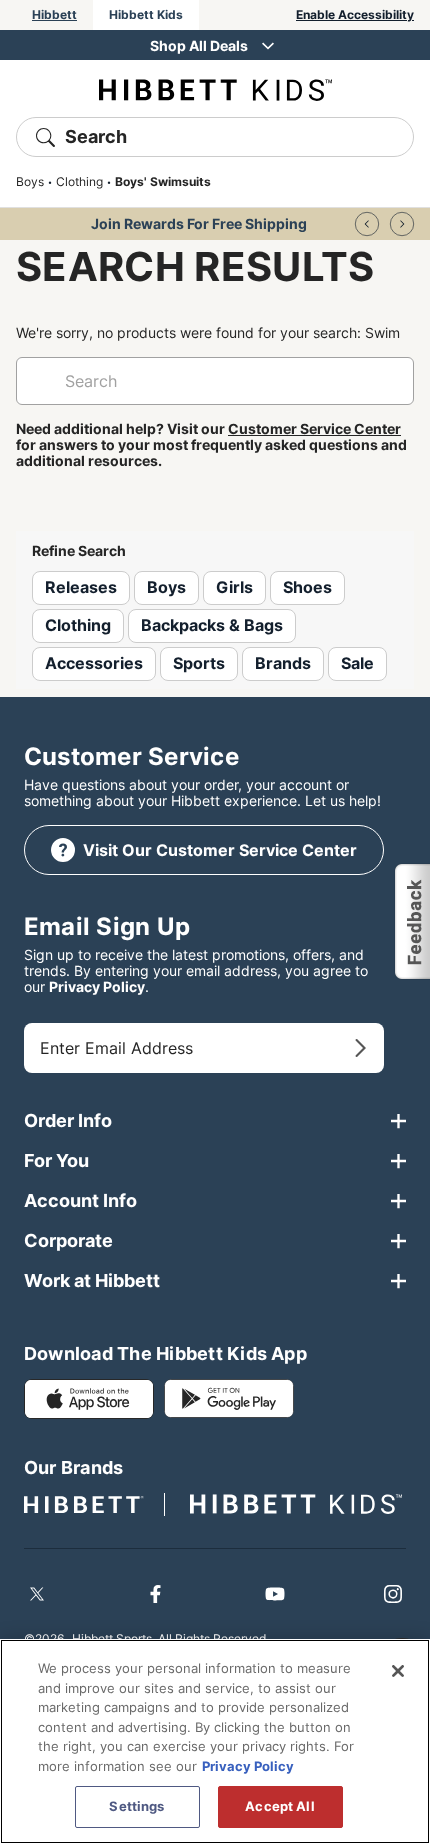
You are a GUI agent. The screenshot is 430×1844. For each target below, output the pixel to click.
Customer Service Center (314, 428)
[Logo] (215, 88)
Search (96, 136)
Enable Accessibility (355, 14)
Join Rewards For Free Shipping (199, 223)
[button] (411, 922)
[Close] (398, 1671)
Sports (199, 663)
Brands (283, 663)
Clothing (79, 181)
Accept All (279, 1806)
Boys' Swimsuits (163, 181)
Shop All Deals (199, 45)
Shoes (307, 587)
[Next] (402, 224)
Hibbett (54, 14)
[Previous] (367, 224)
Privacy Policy (97, 986)
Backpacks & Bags (212, 625)
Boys (30, 181)
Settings (136, 1806)
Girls (234, 587)
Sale (357, 663)
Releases (81, 587)
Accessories (94, 663)
